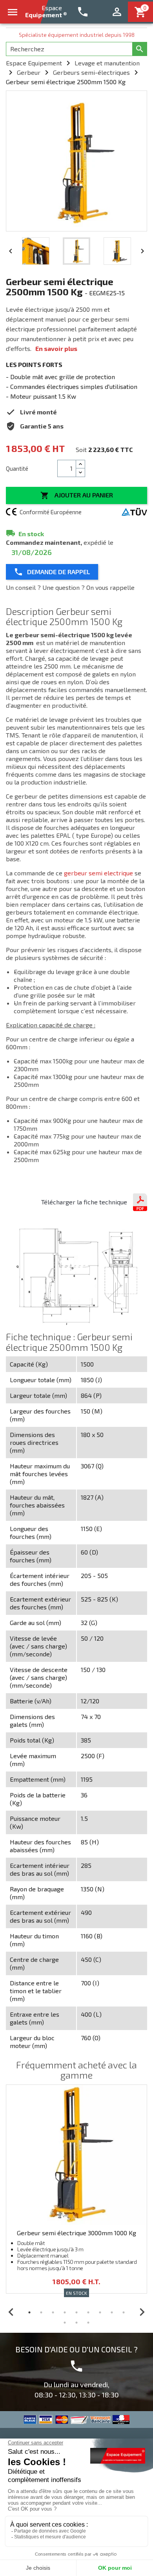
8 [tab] (112, 2312)
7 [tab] (100, 2312)
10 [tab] (65, 2323)
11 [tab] (76, 2323)
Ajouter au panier (77, 495)
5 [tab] (76, 2312)
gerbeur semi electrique (98, 873)
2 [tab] (41, 2312)
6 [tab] (88, 2312)
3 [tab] (53, 2312)
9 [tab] (124, 2312)
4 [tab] (65, 2312)
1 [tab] (29, 2312)
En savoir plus (56, 348)
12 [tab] (88, 2323)
